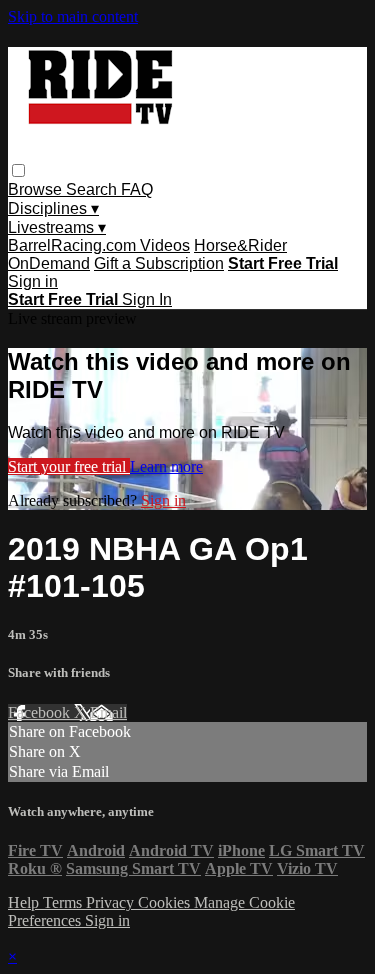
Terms (64, 902)
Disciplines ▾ (53, 208)
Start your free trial (69, 466)
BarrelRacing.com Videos (99, 245)
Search (93, 189)
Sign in (33, 281)
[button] (18, 170)
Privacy (112, 902)
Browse (37, 189)
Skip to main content (73, 16)
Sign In (147, 299)
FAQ (137, 189)
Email (108, 712)
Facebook (41, 712)
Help (25, 902)
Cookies (166, 902)
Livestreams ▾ (57, 227)
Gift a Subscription (159, 263)
